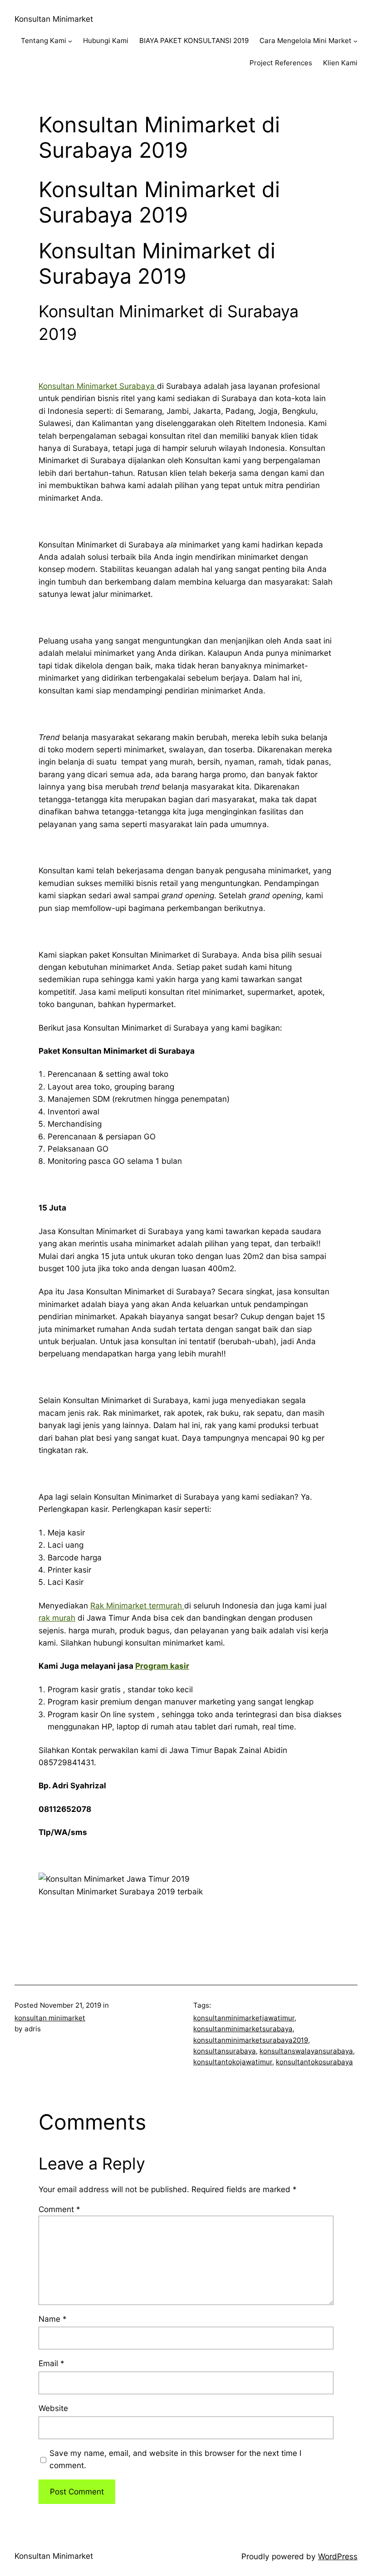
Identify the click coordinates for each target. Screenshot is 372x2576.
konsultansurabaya (225, 2051)
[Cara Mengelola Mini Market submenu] (355, 41)
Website (53, 2408)
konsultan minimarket (50, 2018)
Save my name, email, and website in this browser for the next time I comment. (176, 2459)
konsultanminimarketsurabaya (243, 2029)
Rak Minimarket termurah (137, 1605)
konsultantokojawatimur (233, 2062)
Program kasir (162, 1666)
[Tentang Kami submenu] (70, 41)
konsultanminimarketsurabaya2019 (251, 2040)
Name (53, 2319)
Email (51, 2363)
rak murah (57, 1618)
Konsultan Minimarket (54, 19)
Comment (59, 2209)
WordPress (338, 2556)
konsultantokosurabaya (314, 2062)
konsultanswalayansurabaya (306, 2051)
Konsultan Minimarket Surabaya (98, 386)
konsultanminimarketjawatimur (244, 2018)
